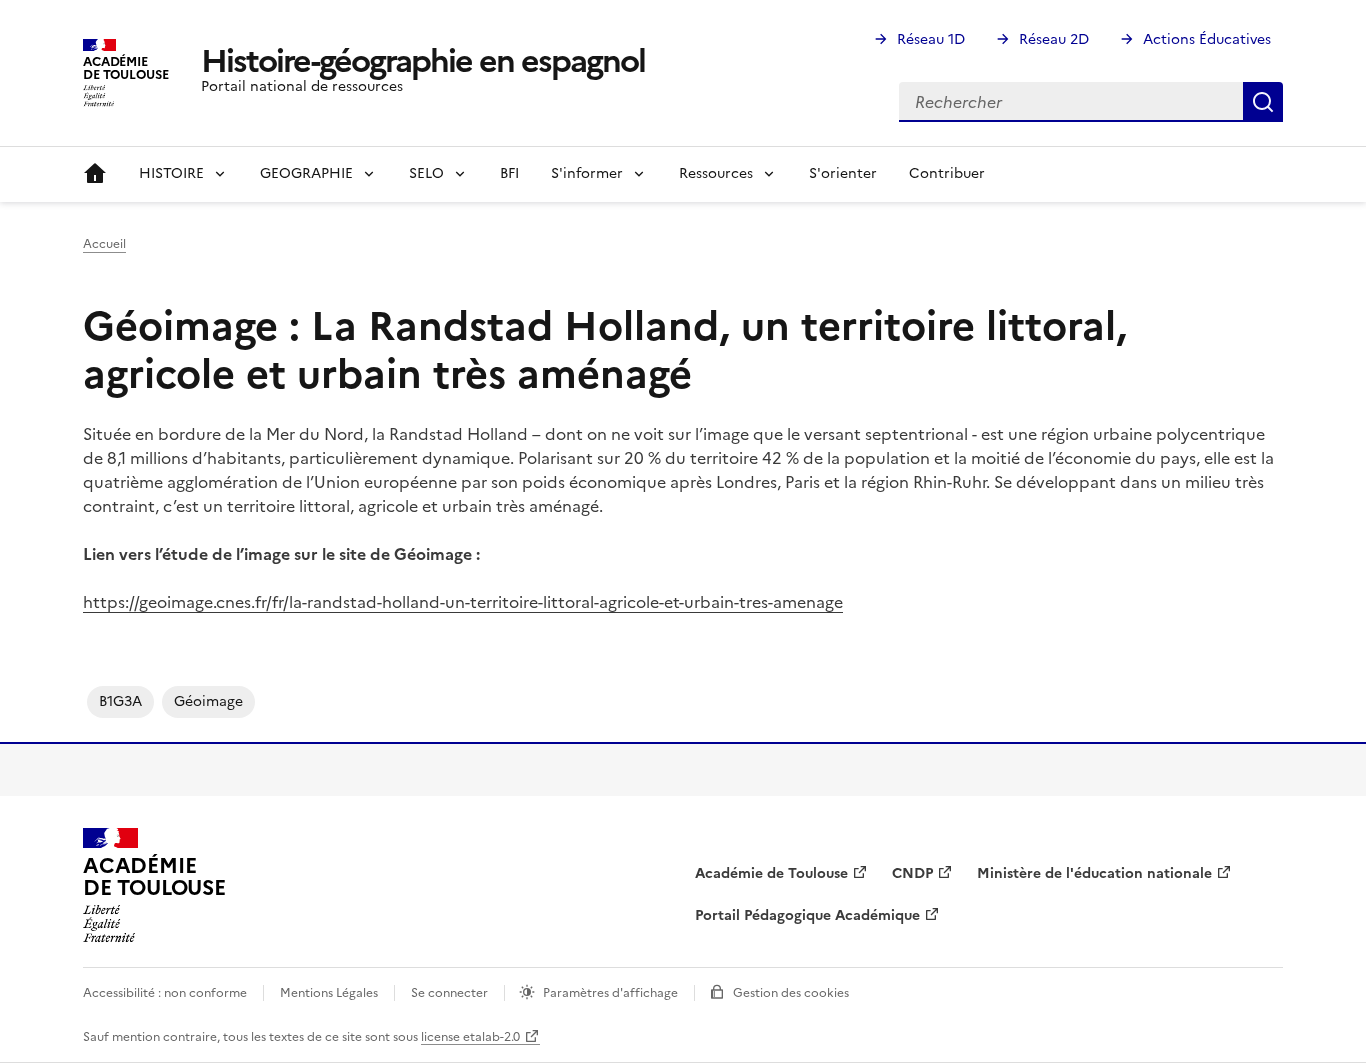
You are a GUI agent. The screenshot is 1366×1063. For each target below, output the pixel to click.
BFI (509, 173)
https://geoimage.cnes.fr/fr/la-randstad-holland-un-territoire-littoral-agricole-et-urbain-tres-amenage (463, 602)
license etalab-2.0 (470, 1037)
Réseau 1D (931, 39)
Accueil (95, 174)
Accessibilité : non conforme (165, 993)
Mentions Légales (329, 993)
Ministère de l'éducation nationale (1094, 873)
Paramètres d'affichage (610, 993)
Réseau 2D (1054, 39)
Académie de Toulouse (771, 873)
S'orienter (843, 173)
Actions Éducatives (1207, 39)
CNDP (912, 873)
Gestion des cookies (791, 993)
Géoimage (208, 701)
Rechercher (1263, 102)
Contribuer (947, 173)
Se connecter (449, 993)
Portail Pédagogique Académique (807, 915)
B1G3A (120, 701)
